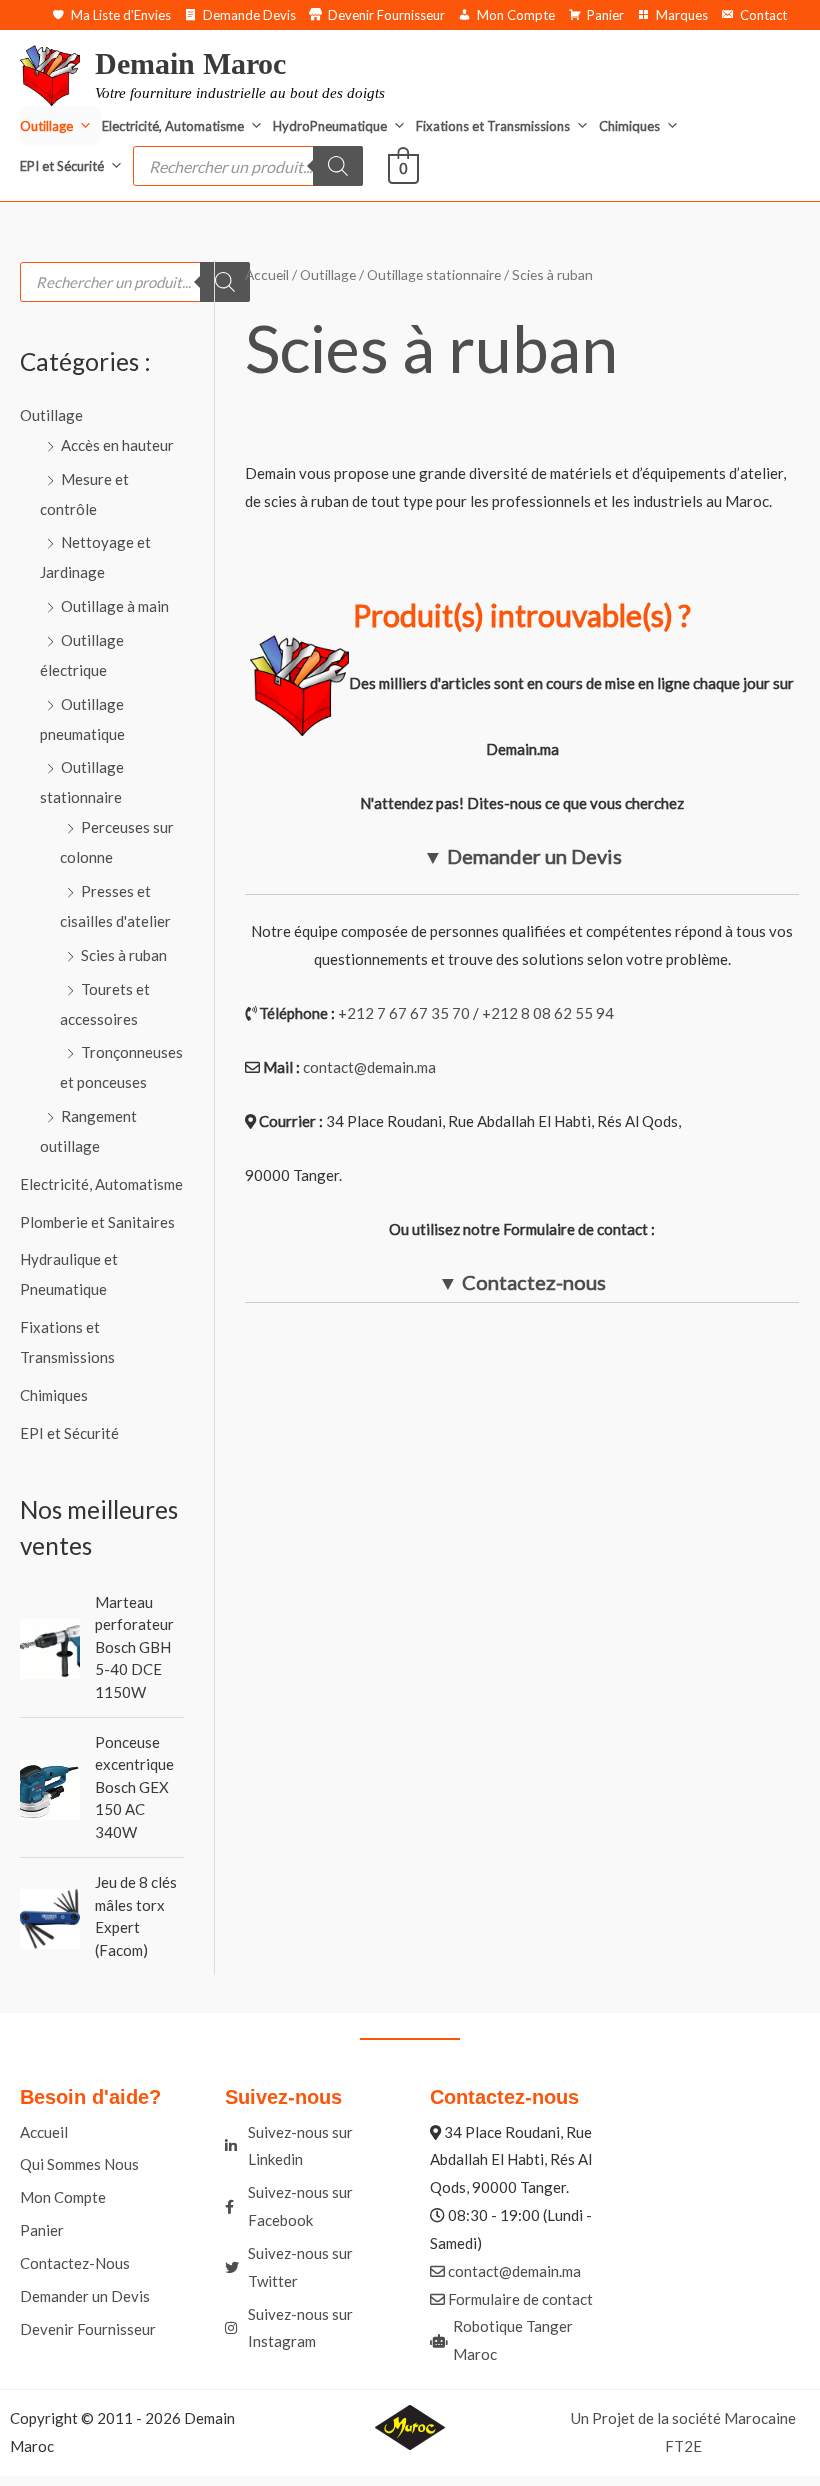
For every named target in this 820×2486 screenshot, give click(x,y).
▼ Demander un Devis (522, 856)
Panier (605, 15)
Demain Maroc (190, 63)
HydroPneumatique (330, 126)
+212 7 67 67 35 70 (404, 1013)
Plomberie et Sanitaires (97, 1222)
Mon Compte (516, 15)
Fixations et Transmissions (493, 126)
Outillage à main (115, 606)
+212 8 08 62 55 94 (548, 1013)
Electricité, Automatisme (173, 126)
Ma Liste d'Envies (121, 15)
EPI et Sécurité (62, 166)
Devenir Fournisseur (386, 15)
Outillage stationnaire (434, 274)
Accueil (267, 274)
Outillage (46, 126)
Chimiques (629, 126)
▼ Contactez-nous (522, 1282)
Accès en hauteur (117, 445)
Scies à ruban (124, 955)
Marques (682, 15)
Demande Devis (249, 15)
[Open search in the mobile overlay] (248, 166)
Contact (763, 15)
